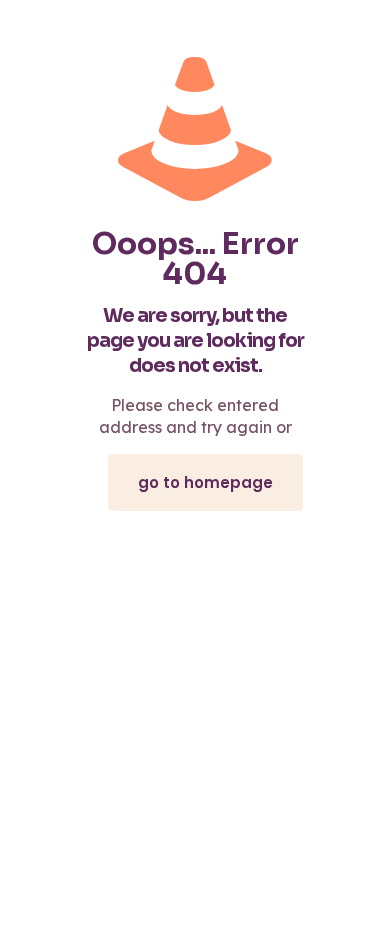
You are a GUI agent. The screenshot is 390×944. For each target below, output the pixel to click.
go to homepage (205, 482)
